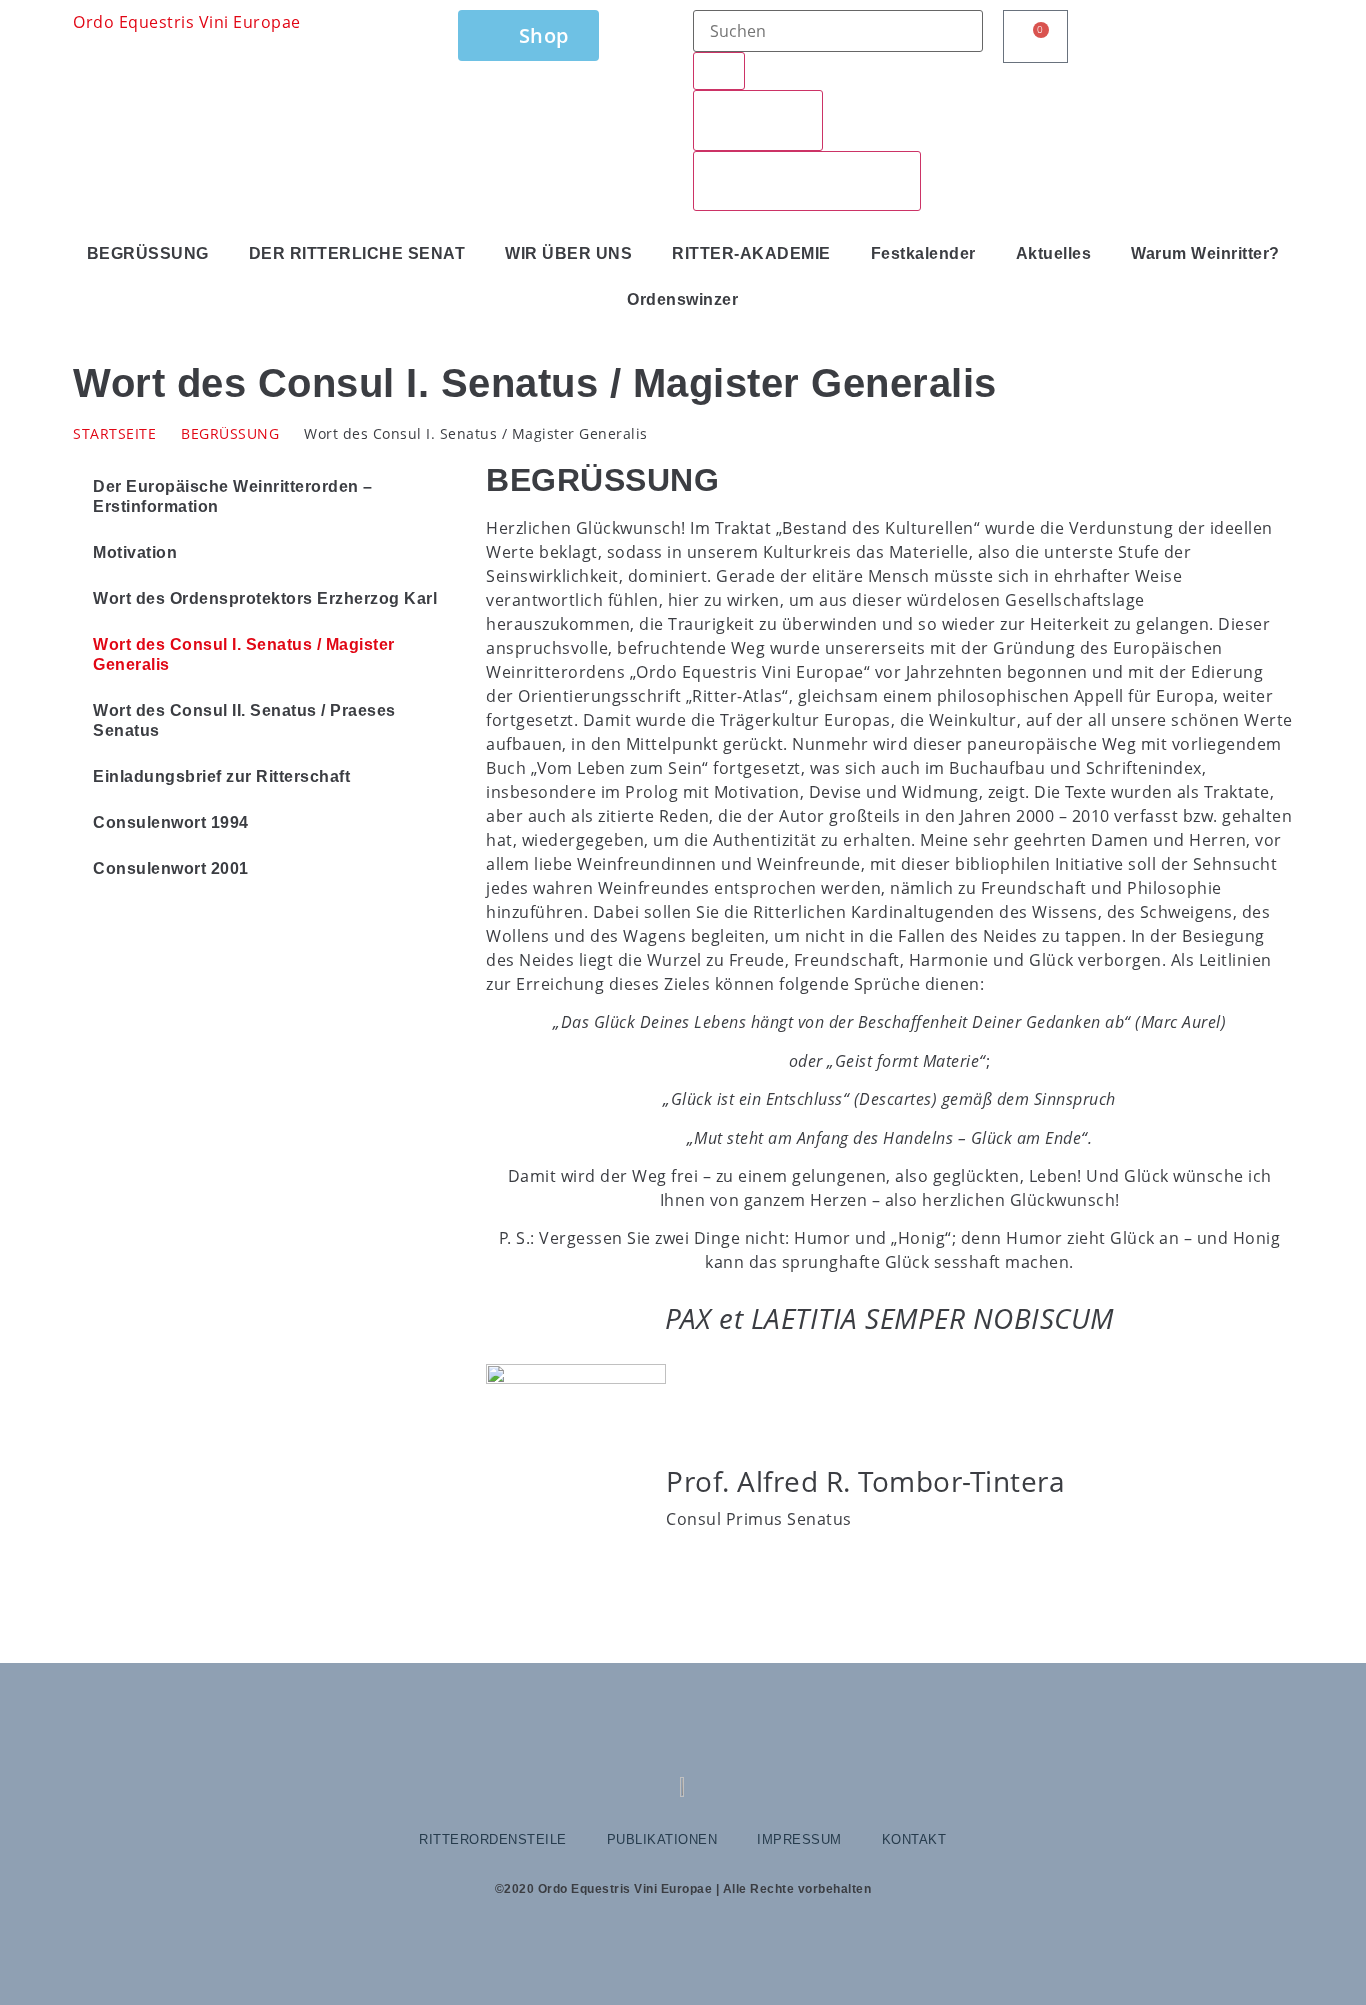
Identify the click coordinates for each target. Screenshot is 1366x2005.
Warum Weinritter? (1205, 253)
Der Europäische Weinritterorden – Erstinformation (233, 496)
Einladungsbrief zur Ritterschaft (221, 776)
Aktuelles (1054, 253)
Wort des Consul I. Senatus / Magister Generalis (244, 654)
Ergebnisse (758, 120)
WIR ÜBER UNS (568, 253)
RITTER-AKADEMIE (751, 253)
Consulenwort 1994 (171, 822)
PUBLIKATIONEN (662, 1839)
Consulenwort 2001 (171, 868)
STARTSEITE (114, 433)
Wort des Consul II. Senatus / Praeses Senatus (244, 720)
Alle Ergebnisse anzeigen (807, 181)
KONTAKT (914, 1839)
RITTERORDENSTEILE (493, 1839)
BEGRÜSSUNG (148, 253)
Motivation (135, 552)
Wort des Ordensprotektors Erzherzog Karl (265, 598)
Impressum (799, 1839)
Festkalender (923, 253)
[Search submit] (719, 71)
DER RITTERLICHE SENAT (357, 253)
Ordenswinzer (682, 299)
